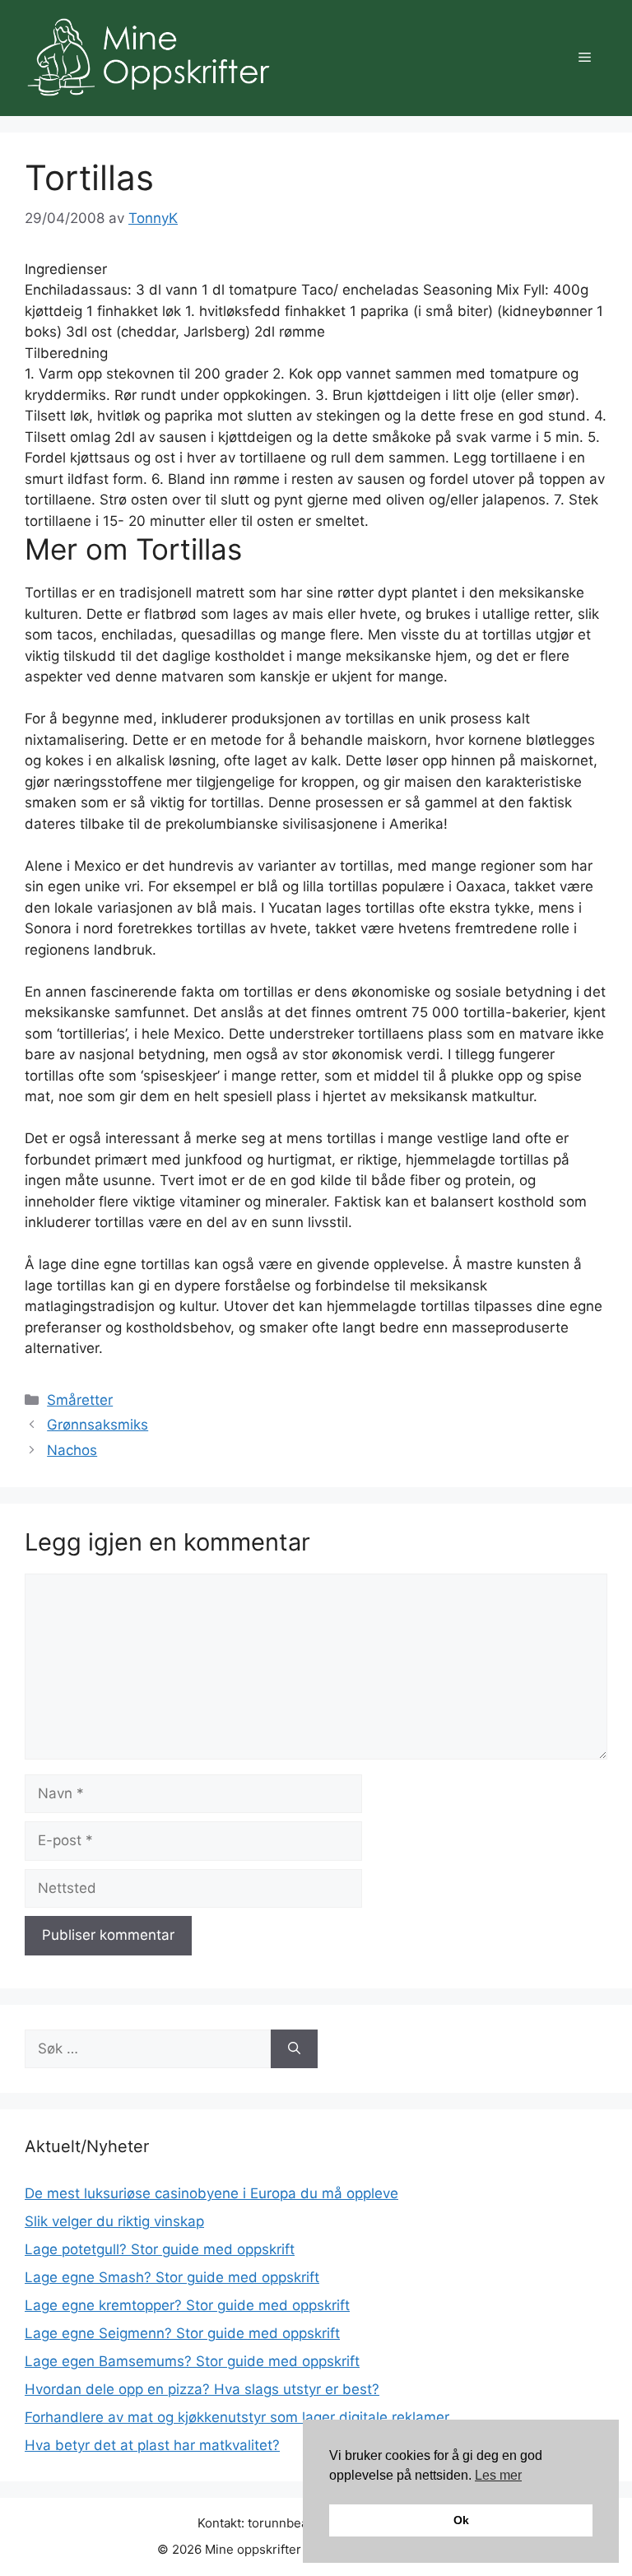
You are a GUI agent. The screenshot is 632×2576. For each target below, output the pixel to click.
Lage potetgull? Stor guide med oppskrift (160, 2249)
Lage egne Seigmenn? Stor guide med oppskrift (182, 2333)
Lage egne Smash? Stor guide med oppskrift (172, 2277)
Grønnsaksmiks (98, 1425)
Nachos (72, 1450)
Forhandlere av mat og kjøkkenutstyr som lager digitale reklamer (237, 2417)
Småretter (80, 1400)
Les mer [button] (498, 2475)
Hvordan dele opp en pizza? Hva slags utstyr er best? (202, 2389)
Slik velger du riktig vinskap (114, 2221)
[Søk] (294, 2049)
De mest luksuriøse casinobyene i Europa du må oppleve (211, 2193)
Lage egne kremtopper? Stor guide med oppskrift (187, 2305)
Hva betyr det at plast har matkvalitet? (152, 2445)
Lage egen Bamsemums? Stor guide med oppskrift (192, 2361)
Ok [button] (461, 2520)
